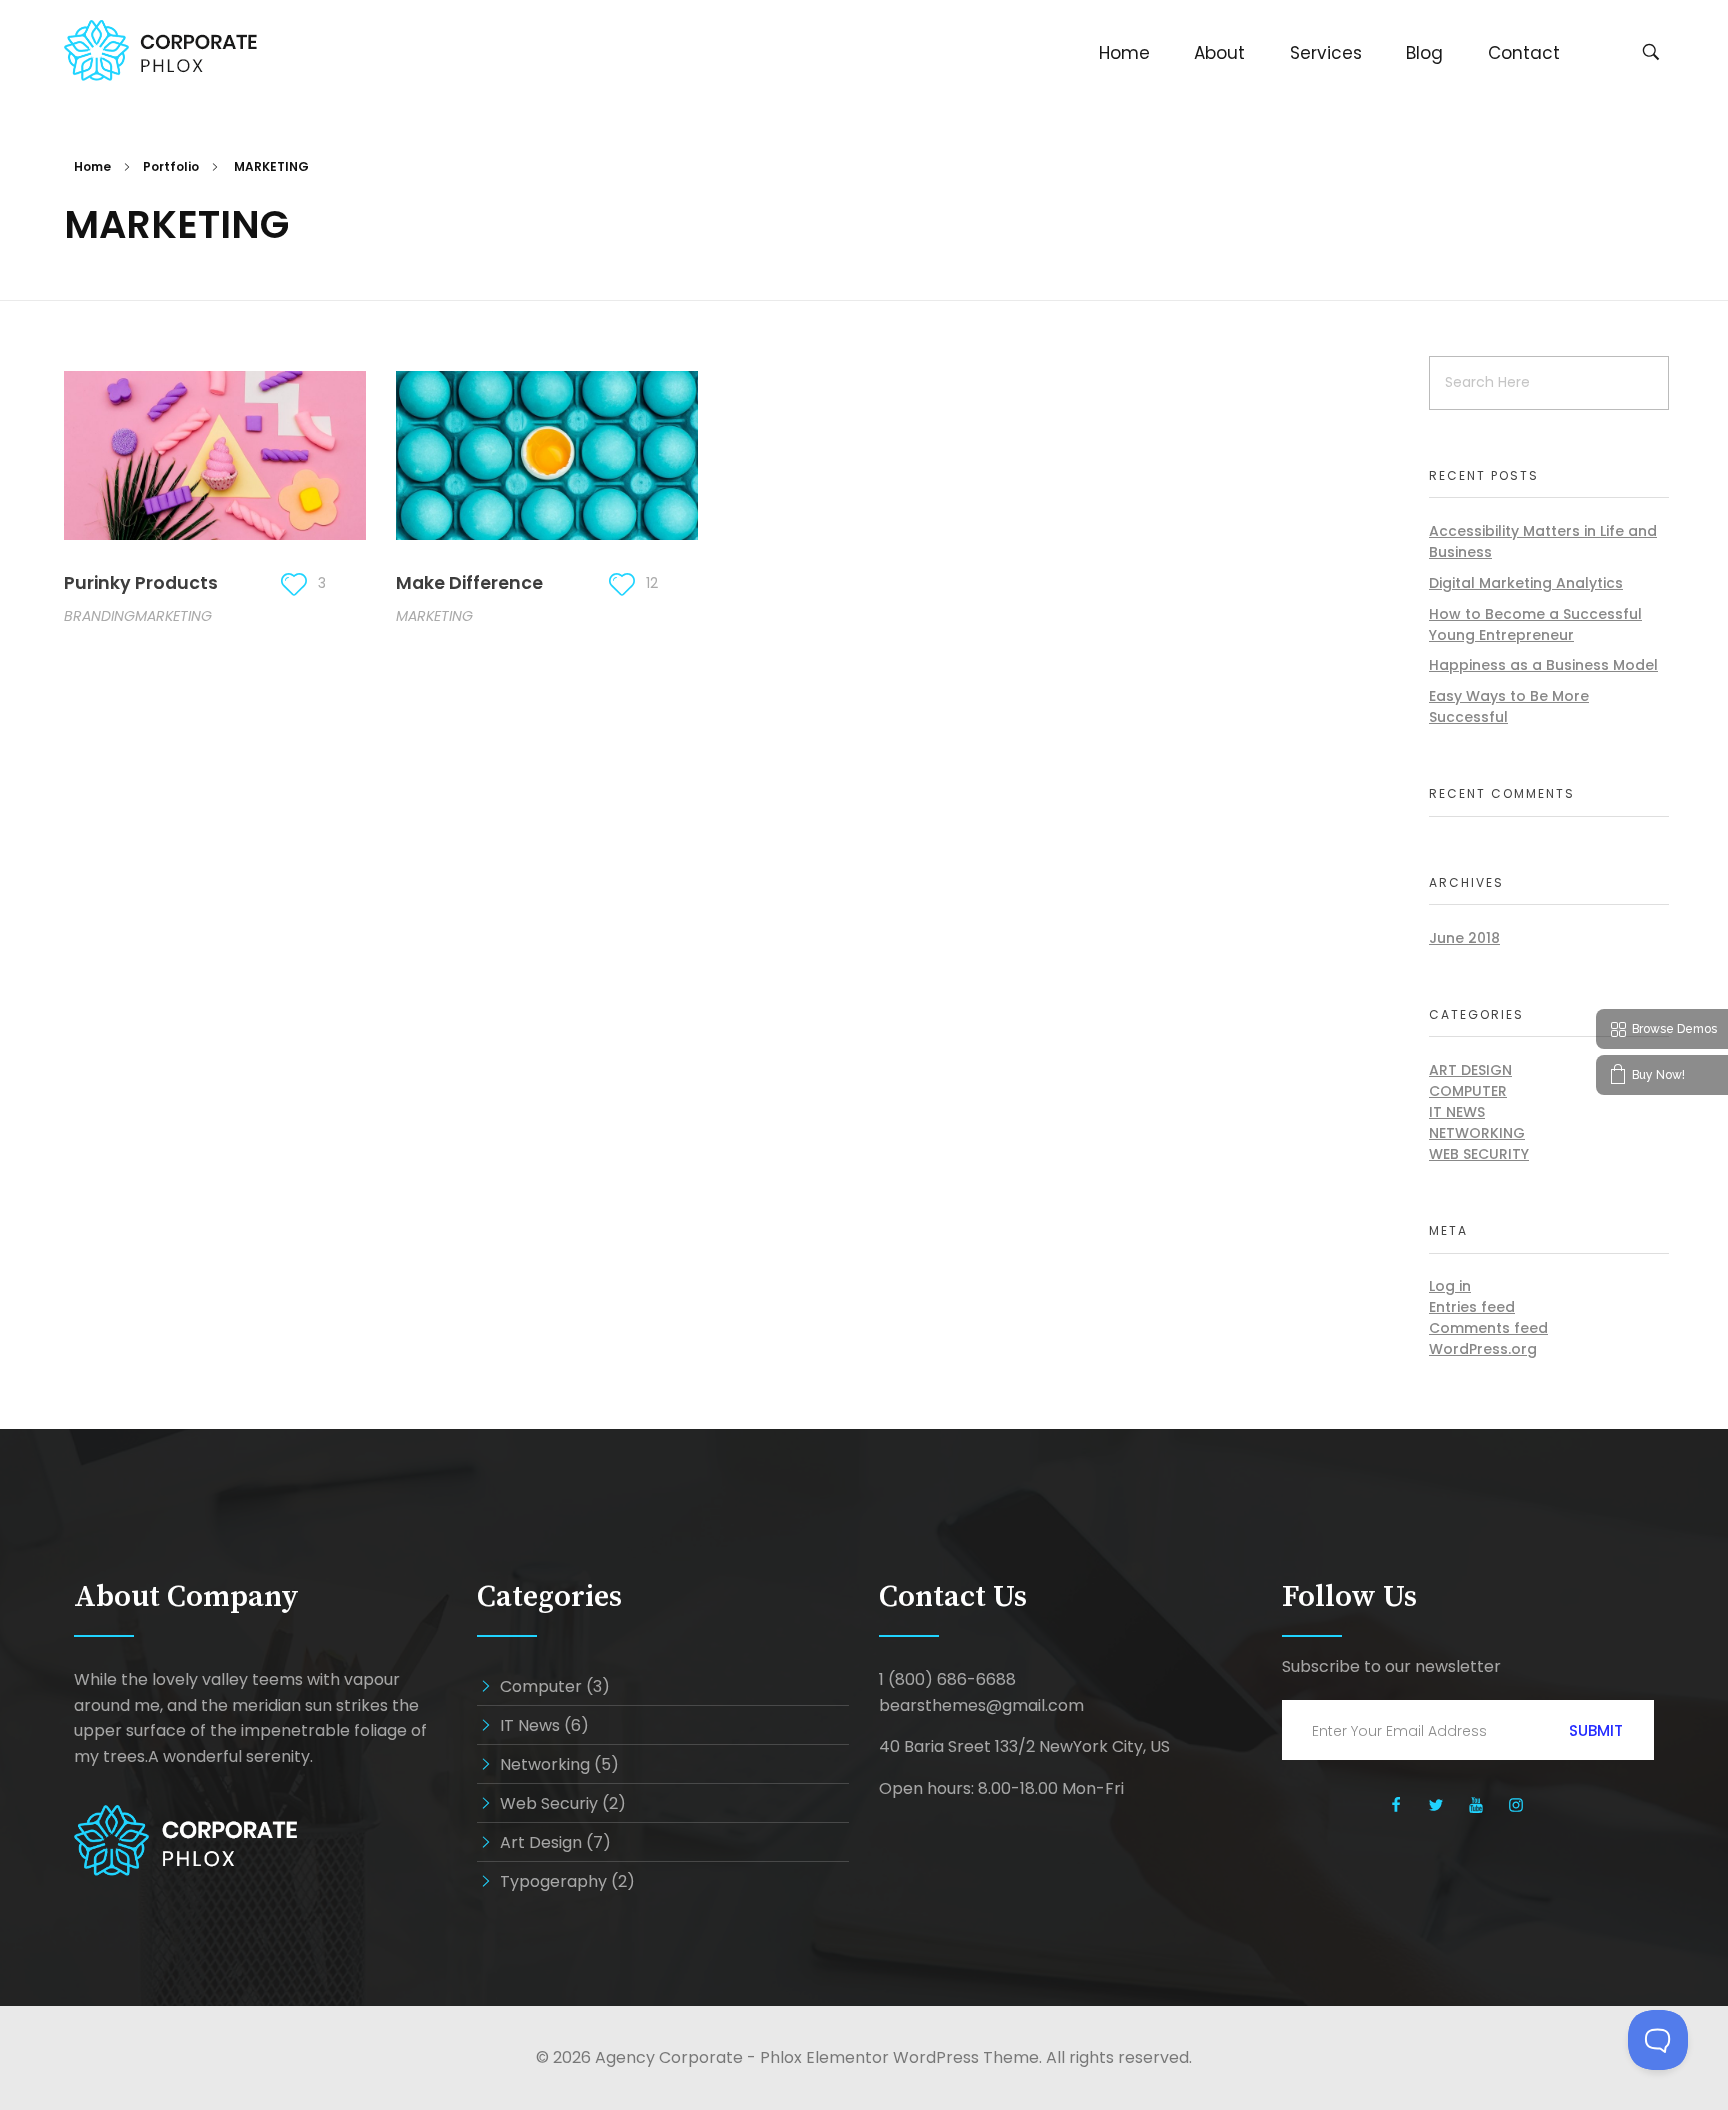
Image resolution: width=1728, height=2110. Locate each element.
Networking (1477, 1133)
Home (92, 166)
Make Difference (469, 583)
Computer (1468, 1091)
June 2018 (1464, 938)
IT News (1457, 1112)
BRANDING (99, 616)
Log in (1450, 1286)
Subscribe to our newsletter (1391, 1666)
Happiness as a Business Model (1543, 665)
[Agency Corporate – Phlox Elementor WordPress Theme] (161, 50)
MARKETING (173, 616)
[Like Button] (294, 584)
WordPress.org (1483, 1349)
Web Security (1479, 1154)
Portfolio (171, 166)
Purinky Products (141, 583)
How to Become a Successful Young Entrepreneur (1535, 624)
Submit (1596, 1730)
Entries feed (1472, 1307)
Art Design (1470, 1070)
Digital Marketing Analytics (1526, 583)
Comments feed (1488, 1328)
